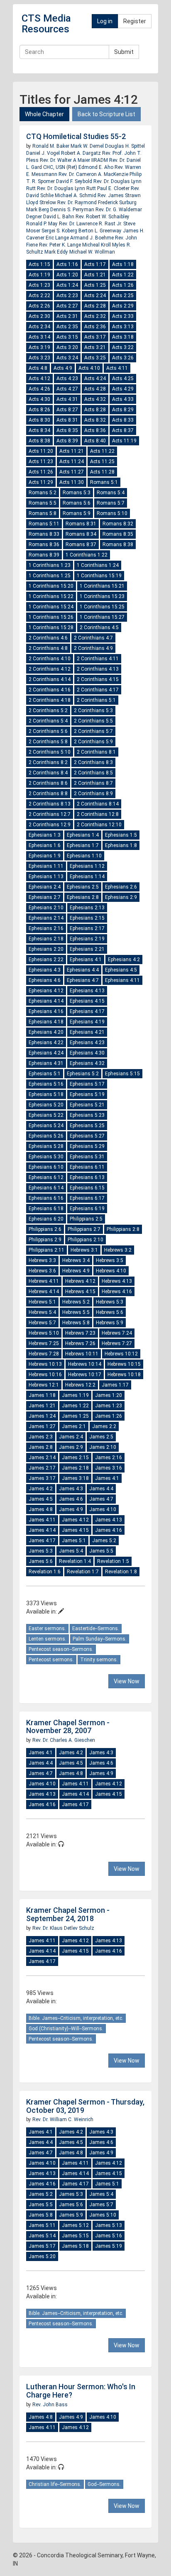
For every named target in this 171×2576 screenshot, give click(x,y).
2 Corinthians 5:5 (93, 721)
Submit (124, 52)
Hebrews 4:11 (44, 1281)
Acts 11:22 (102, 451)
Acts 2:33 (123, 316)
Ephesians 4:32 (87, 1063)
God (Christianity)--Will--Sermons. (66, 2029)
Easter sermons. (47, 1629)
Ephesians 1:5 (121, 835)
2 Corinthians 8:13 (50, 804)
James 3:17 (42, 1478)
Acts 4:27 (67, 389)
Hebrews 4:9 (76, 1271)
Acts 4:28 (95, 389)
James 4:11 (42, 1520)
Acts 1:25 (95, 285)
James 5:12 (75, 2225)
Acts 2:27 (67, 306)
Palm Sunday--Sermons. (100, 1639)
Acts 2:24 (95, 295)
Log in (105, 21)
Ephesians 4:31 (46, 1063)
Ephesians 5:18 (46, 1094)
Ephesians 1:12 (87, 866)
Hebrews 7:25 (44, 1343)
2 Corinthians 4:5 (99, 628)
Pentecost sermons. (51, 1660)
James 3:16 (109, 1468)
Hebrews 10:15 (124, 1364)
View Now (127, 1681)
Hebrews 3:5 (110, 1260)
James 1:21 (42, 1406)
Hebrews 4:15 (80, 1292)
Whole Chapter (44, 114)
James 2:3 (41, 1437)
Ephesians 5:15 (122, 1074)
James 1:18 (42, 1395)
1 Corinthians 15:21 (102, 586)
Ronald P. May (43, 224)
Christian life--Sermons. (55, 2484)
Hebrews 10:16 (45, 1375)
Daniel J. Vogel (44, 153)
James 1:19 (75, 1395)
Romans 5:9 (77, 513)
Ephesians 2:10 (46, 908)
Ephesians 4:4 (83, 970)
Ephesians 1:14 (87, 877)
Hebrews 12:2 (80, 1385)
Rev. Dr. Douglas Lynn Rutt (67, 188)
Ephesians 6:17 (87, 1198)
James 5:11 (42, 2225)
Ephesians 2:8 (83, 897)
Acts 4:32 (95, 399)
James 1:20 (109, 1395)
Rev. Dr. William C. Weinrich (63, 2119)
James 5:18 (75, 2246)
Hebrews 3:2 (118, 1250)
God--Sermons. (104, 2484)
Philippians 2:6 (45, 1229)
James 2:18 (75, 1468)
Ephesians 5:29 (87, 1146)
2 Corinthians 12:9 (50, 825)
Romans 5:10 (112, 513)
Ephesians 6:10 (46, 1167)
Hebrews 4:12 (80, 1281)
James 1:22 (75, 1406)
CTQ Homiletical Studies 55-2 (76, 136)
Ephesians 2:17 (87, 928)
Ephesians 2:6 (121, 887)
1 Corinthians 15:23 (102, 596)
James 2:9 (71, 1447)
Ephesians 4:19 (87, 1022)
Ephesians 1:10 (84, 856)
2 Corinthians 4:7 (93, 638)
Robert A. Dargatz (82, 153)
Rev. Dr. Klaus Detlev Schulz (63, 1928)
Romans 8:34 (81, 534)
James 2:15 (75, 1458)
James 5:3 (41, 1551)
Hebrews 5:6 (110, 1312)
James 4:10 (103, 1509)
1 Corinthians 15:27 (102, 617)
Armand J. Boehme (93, 238)
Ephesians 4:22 (46, 1043)
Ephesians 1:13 (46, 877)
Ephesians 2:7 (45, 897)
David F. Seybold (75, 181)
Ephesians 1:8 (121, 845)
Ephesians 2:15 (87, 918)
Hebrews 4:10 (111, 1271)
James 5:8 (41, 2215)
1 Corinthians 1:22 (87, 555)
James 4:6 (71, 1499)
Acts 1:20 (67, 275)
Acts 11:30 (72, 482)
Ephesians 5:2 (83, 1074)
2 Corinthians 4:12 (50, 669)
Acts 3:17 (95, 337)
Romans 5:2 (43, 493)
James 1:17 (115, 1385)
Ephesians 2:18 (46, 939)
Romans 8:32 (118, 524)
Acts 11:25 (102, 461)
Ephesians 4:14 (46, 1001)
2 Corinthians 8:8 (48, 794)
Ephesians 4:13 (87, 991)
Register (135, 21)
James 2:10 (103, 1447)
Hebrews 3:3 (42, 1260)
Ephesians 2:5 (83, 887)
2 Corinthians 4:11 (98, 659)
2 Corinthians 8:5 (93, 773)
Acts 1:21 (95, 275)
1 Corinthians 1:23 (50, 565)
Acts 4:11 (117, 368)
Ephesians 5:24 (46, 1126)
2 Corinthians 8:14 (98, 804)
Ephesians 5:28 (46, 1146)
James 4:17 (42, 1541)
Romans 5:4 (111, 493)
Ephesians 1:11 (46, 866)
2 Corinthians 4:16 (50, 690)
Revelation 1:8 (121, 1572)
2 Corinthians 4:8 (48, 648)
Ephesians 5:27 (87, 1136)
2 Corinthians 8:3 (93, 762)
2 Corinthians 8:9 (93, 794)
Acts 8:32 (95, 420)
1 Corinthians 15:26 (51, 617)
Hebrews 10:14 (85, 1364)
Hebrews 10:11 (82, 1354)
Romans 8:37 (81, 545)
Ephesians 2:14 (46, 918)
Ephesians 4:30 (87, 1053)
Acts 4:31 (67, 399)
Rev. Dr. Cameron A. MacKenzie (94, 174)
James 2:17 (42, 1468)
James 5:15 (75, 2236)
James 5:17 (42, 2246)
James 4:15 (75, 1530)
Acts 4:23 (67, 378)
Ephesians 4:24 (46, 1053)
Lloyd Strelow (42, 203)
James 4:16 (109, 1530)
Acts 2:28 (95, 306)
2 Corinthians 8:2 (48, 762)
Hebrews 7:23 (80, 1333)
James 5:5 (101, 1551)
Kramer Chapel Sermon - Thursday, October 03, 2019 (85, 2106)
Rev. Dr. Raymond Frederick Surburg (97, 203)
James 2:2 (104, 1426)
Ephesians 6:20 (46, 1219)
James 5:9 (71, 2215)
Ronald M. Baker (51, 146)
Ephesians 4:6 (45, 980)
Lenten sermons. (48, 1639)
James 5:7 (101, 2205)
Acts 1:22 (123, 275)
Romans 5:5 (43, 503)
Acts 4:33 (123, 399)
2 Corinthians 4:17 (98, 690)
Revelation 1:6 (45, 1572)
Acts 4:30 (39, 399)
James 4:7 (101, 1499)
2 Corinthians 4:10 (50, 659)
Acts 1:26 (123, 285)
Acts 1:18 (123, 264)
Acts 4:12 (39, 378)
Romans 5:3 (77, 493)
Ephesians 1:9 (45, 856)
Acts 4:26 (39, 389)
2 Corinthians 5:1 (96, 700)
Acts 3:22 (123, 347)
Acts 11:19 (124, 441)
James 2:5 (101, 1437)
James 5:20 (42, 2256)
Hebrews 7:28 (44, 1354)
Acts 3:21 (95, 347)
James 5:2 (104, 1541)
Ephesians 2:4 (45, 887)
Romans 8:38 (118, 545)
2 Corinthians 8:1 (96, 752)
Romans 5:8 (43, 513)
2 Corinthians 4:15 (98, 679)
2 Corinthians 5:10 (50, 752)
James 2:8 (41, 1447)
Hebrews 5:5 (76, 1312)
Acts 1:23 (39, 285)
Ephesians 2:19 (87, 939)
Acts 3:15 (67, 337)
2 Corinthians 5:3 (93, 711)
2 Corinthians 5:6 (48, 731)
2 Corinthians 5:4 (48, 721)
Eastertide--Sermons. (96, 1629)
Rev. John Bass (50, 2405)
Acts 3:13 (123, 327)
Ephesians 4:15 (87, 1001)
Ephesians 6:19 (87, 1209)
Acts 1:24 (67, 285)
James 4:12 (75, 1520)
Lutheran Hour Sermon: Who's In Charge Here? (81, 2391)
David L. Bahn (59, 217)
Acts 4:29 (123, 389)
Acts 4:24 (95, 378)
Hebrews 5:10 (44, 1333)
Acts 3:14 (39, 337)
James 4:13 (109, 1520)
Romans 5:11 (44, 524)
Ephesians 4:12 (46, 991)
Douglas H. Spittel (125, 146)
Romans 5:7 (111, 503)
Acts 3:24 (67, 358)
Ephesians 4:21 (87, 1032)
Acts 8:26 (39, 410)
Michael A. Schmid (76, 195)
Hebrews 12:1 (44, 1385)
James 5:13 (109, 2225)
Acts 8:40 (95, 441)
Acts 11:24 (72, 461)
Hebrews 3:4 (76, 1260)
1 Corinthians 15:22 (51, 596)
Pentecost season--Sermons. (61, 1649)
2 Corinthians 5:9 (93, 742)
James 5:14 (42, 2236)
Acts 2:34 (39, 327)
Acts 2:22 (39, 295)
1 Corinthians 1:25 (50, 576)
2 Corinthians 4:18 (50, 700)
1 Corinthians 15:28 (51, 628)
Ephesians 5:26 (46, 1136)
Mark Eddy (57, 252)
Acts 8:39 (67, 441)
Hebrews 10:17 (85, 1375)
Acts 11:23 (41, 461)
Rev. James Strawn (119, 195)
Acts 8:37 (123, 430)
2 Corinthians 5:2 (48, 711)
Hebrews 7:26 (80, 1343)
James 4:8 (41, 1509)
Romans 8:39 (44, 555)
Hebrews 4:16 (117, 1292)
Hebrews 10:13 (45, 1364)
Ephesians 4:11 (122, 980)
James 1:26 (109, 1416)
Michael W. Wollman (92, 252)
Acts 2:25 (123, 295)
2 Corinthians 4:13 (98, 669)
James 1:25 (75, 1416)
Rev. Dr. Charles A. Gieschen (64, 1740)
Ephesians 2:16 (46, 928)
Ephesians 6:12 (46, 1177)
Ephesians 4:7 (83, 980)
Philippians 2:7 (84, 1229)
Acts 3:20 (67, 347)
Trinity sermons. (99, 1660)
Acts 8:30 (39, 420)
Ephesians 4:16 (46, 1011)
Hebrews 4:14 (44, 1292)
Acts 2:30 (39, 316)
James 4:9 (71, 1509)
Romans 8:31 (81, 524)
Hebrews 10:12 (121, 1354)
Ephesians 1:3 (45, 835)
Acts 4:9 (63, 368)
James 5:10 (103, 2215)
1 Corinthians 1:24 (98, 565)
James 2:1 (74, 1426)
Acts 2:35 (67, 327)
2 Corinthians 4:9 (93, 648)
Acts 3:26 (123, 358)
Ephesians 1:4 (83, 835)
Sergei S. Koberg (60, 231)
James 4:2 (41, 1489)
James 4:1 (107, 1478)
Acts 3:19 (39, 347)
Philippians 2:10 (85, 1240)
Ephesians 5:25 (87, 1126)
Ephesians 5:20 (46, 1105)
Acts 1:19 (39, 275)
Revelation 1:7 (83, 1572)
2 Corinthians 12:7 (50, 814)
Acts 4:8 (38, 368)
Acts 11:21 (72, 451)
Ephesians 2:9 (121, 897)
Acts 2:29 (123, 306)
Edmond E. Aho (96, 167)
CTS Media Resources (46, 24)
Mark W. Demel (88, 146)
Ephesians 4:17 (87, 1011)
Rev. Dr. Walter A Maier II (67, 160)
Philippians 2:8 (123, 1229)
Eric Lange (58, 238)
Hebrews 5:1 (42, 1302)
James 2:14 (42, 1458)
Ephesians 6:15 (87, 1188)
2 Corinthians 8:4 (48, 773)
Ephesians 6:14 (46, 1188)
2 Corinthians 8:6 (48, 783)
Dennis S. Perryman (73, 210)
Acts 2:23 (67, 295)
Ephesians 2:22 (46, 960)
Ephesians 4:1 (86, 960)
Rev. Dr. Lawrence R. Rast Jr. (90, 224)
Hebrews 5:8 (76, 1323)
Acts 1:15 (39, 264)
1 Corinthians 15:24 (51, 607)
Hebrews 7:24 (117, 1333)
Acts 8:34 (39, 430)
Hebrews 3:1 (84, 1250)
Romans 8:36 (44, 545)
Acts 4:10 (89, 368)
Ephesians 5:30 (46, 1157)
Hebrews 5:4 (42, 1312)
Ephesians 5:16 (46, 1084)
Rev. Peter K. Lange (61, 245)
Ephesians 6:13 (87, 1177)
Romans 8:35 (118, 534)
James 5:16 (109, 2236)
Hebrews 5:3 (110, 1302)
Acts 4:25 (123, 378)
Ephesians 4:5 (121, 970)
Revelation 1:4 (75, 1561)
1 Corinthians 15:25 (102, 607)
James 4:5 (41, 1499)
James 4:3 (71, 1489)
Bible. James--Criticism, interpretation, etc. (76, 2018)
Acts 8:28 (95, 410)
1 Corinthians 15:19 (99, 576)
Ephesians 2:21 (87, 949)
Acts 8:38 (39, 441)
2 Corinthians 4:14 (50, 679)
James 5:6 (41, 1561)
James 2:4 (71, 1437)
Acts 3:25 (95, 358)
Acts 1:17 (95, 264)
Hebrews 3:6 (42, 1271)
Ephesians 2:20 (46, 949)
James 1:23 (109, 1406)
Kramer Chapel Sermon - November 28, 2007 (68, 1727)
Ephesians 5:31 (87, 1157)
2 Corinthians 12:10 (99, 825)
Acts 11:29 (41, 482)
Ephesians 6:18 (46, 1209)
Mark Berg (38, 210)
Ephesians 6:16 (46, 1198)
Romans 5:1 (104, 482)
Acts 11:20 (41, 451)
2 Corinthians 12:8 (98, 814)
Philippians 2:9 (45, 1240)
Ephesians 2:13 (87, 908)
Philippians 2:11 (46, 1250)
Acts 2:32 (95, 316)
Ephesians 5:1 (45, 1074)
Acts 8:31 (67, 420)
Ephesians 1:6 (45, 845)
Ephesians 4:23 (87, 1043)
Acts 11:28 (102, 472)
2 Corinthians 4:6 (48, 638)
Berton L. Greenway (101, 231)
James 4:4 (101, 1489)
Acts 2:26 (39, 306)
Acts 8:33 (123, 420)
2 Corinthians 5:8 (48, 742)
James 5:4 (71, 1551)
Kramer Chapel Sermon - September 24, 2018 (68, 1914)
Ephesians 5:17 (87, 1084)
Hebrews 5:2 (76, 1302)
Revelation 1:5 (113, 1561)
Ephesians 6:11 (87, 1167)
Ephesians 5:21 (87, 1105)
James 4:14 (42, 1530)
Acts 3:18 (123, 337)
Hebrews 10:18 (124, 1375)
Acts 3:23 (39, 358)
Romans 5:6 (77, 503)
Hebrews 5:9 (110, 1323)
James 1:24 (42, 1416)
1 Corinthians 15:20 (51, 586)
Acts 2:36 (95, 327)
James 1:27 (42, 1426)
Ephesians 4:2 (124, 960)
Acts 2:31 (67, 316)
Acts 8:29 (123, 410)
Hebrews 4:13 (117, 1281)
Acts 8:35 (67, 430)
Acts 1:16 (67, 264)
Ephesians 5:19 (87, 1094)
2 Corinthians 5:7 (93, 731)
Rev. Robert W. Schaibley (103, 217)
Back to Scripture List (106, 114)
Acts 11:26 (41, 472)
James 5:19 (109, 2246)
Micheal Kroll (97, 245)
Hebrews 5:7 (42, 1323)
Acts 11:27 (72, 472)
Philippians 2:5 (86, 1219)
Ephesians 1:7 (83, 845)
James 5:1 (74, 1541)
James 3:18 (75, 1478)
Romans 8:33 (44, 534)
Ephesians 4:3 (45, 970)
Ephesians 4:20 (46, 1032)
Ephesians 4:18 (46, 1022)
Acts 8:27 (67, 410)
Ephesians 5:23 (87, 1115)
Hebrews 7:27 (117, 1343)
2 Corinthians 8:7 (93, 783)
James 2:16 (109, 1458)
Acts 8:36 (95, 430)
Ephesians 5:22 (46, 1115)
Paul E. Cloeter (114, 188)
